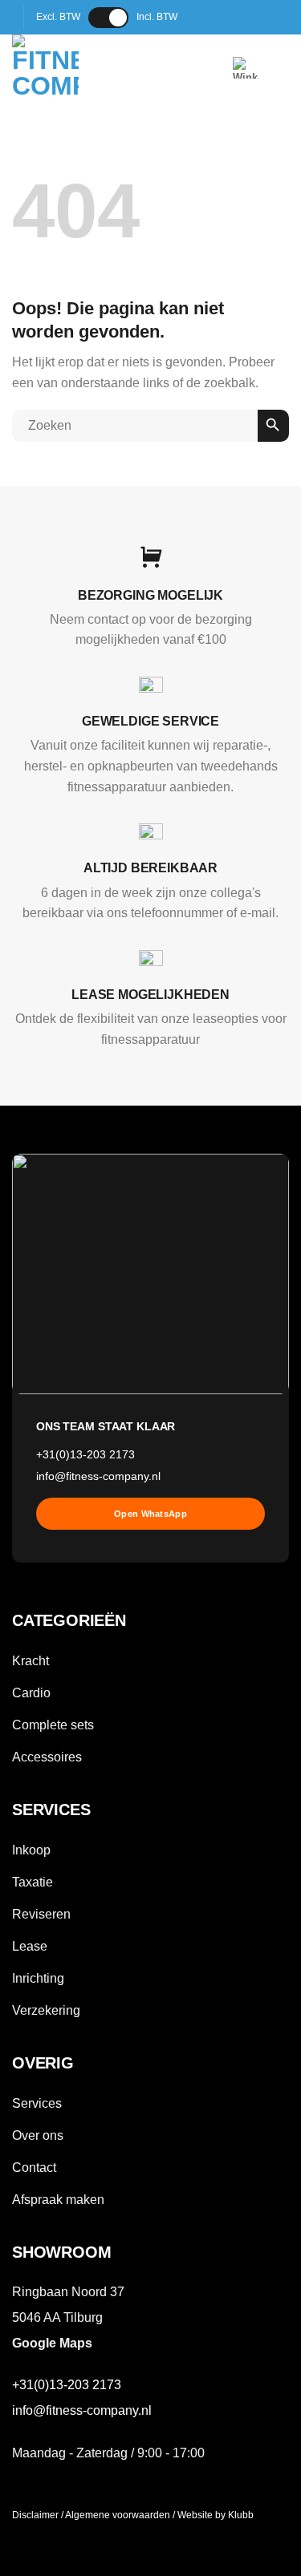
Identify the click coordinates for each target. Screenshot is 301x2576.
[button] (246, 68)
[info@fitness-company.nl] (220, 17)
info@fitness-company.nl (98, 1476)
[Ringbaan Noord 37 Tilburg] (195, 17)
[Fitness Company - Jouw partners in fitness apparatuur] (85, 68)
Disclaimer (35, 2515)
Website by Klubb (216, 2515)
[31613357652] (271, 17)
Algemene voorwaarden (118, 2515)
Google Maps (52, 2343)
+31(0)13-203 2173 (85, 1455)
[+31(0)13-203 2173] (245, 17)
